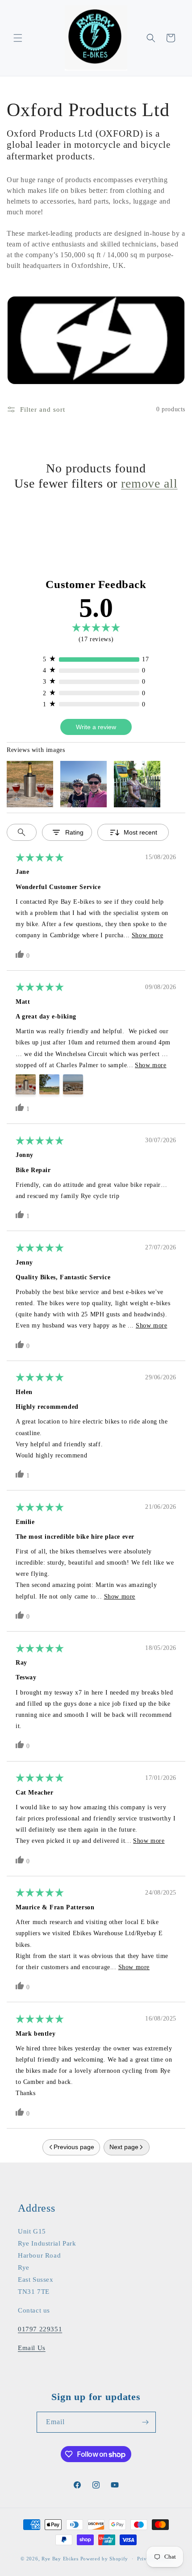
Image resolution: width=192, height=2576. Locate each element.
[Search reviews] (22, 832)
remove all (149, 483)
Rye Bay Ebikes (60, 2559)
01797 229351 (40, 2329)
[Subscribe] (146, 2422)
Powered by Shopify (104, 2559)
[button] (18, 38)
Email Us (32, 2348)
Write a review (96, 727)
